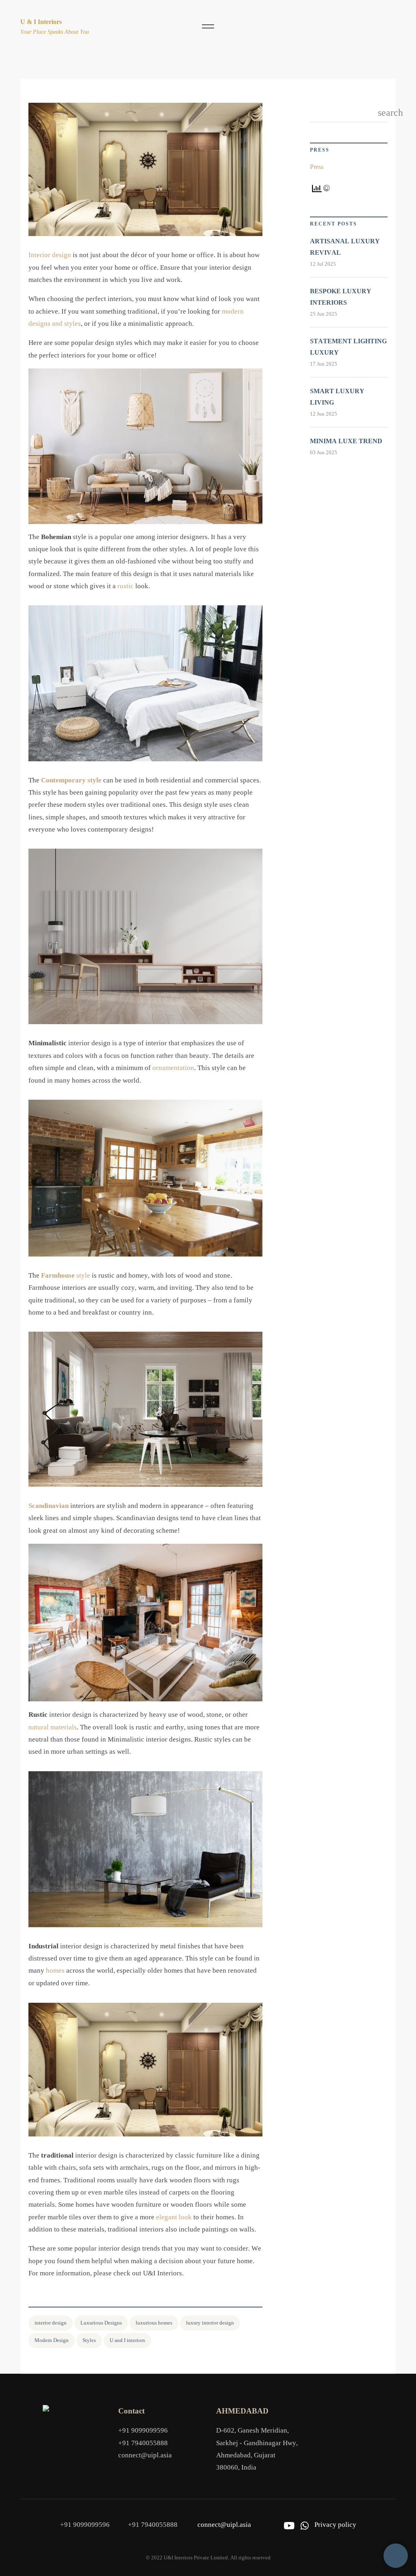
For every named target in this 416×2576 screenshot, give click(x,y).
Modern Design (52, 2340)
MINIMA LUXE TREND (346, 441)
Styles (89, 2340)
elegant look (174, 2217)
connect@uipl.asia (145, 2455)
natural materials (53, 1727)
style (66, 1275)
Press (317, 167)
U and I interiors (127, 2340)
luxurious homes (154, 2323)
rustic (126, 586)
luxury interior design (210, 2323)
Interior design (50, 255)
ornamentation (173, 1068)
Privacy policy (335, 2525)
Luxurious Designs (101, 2323)
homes (55, 1970)
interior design (51, 2323)
